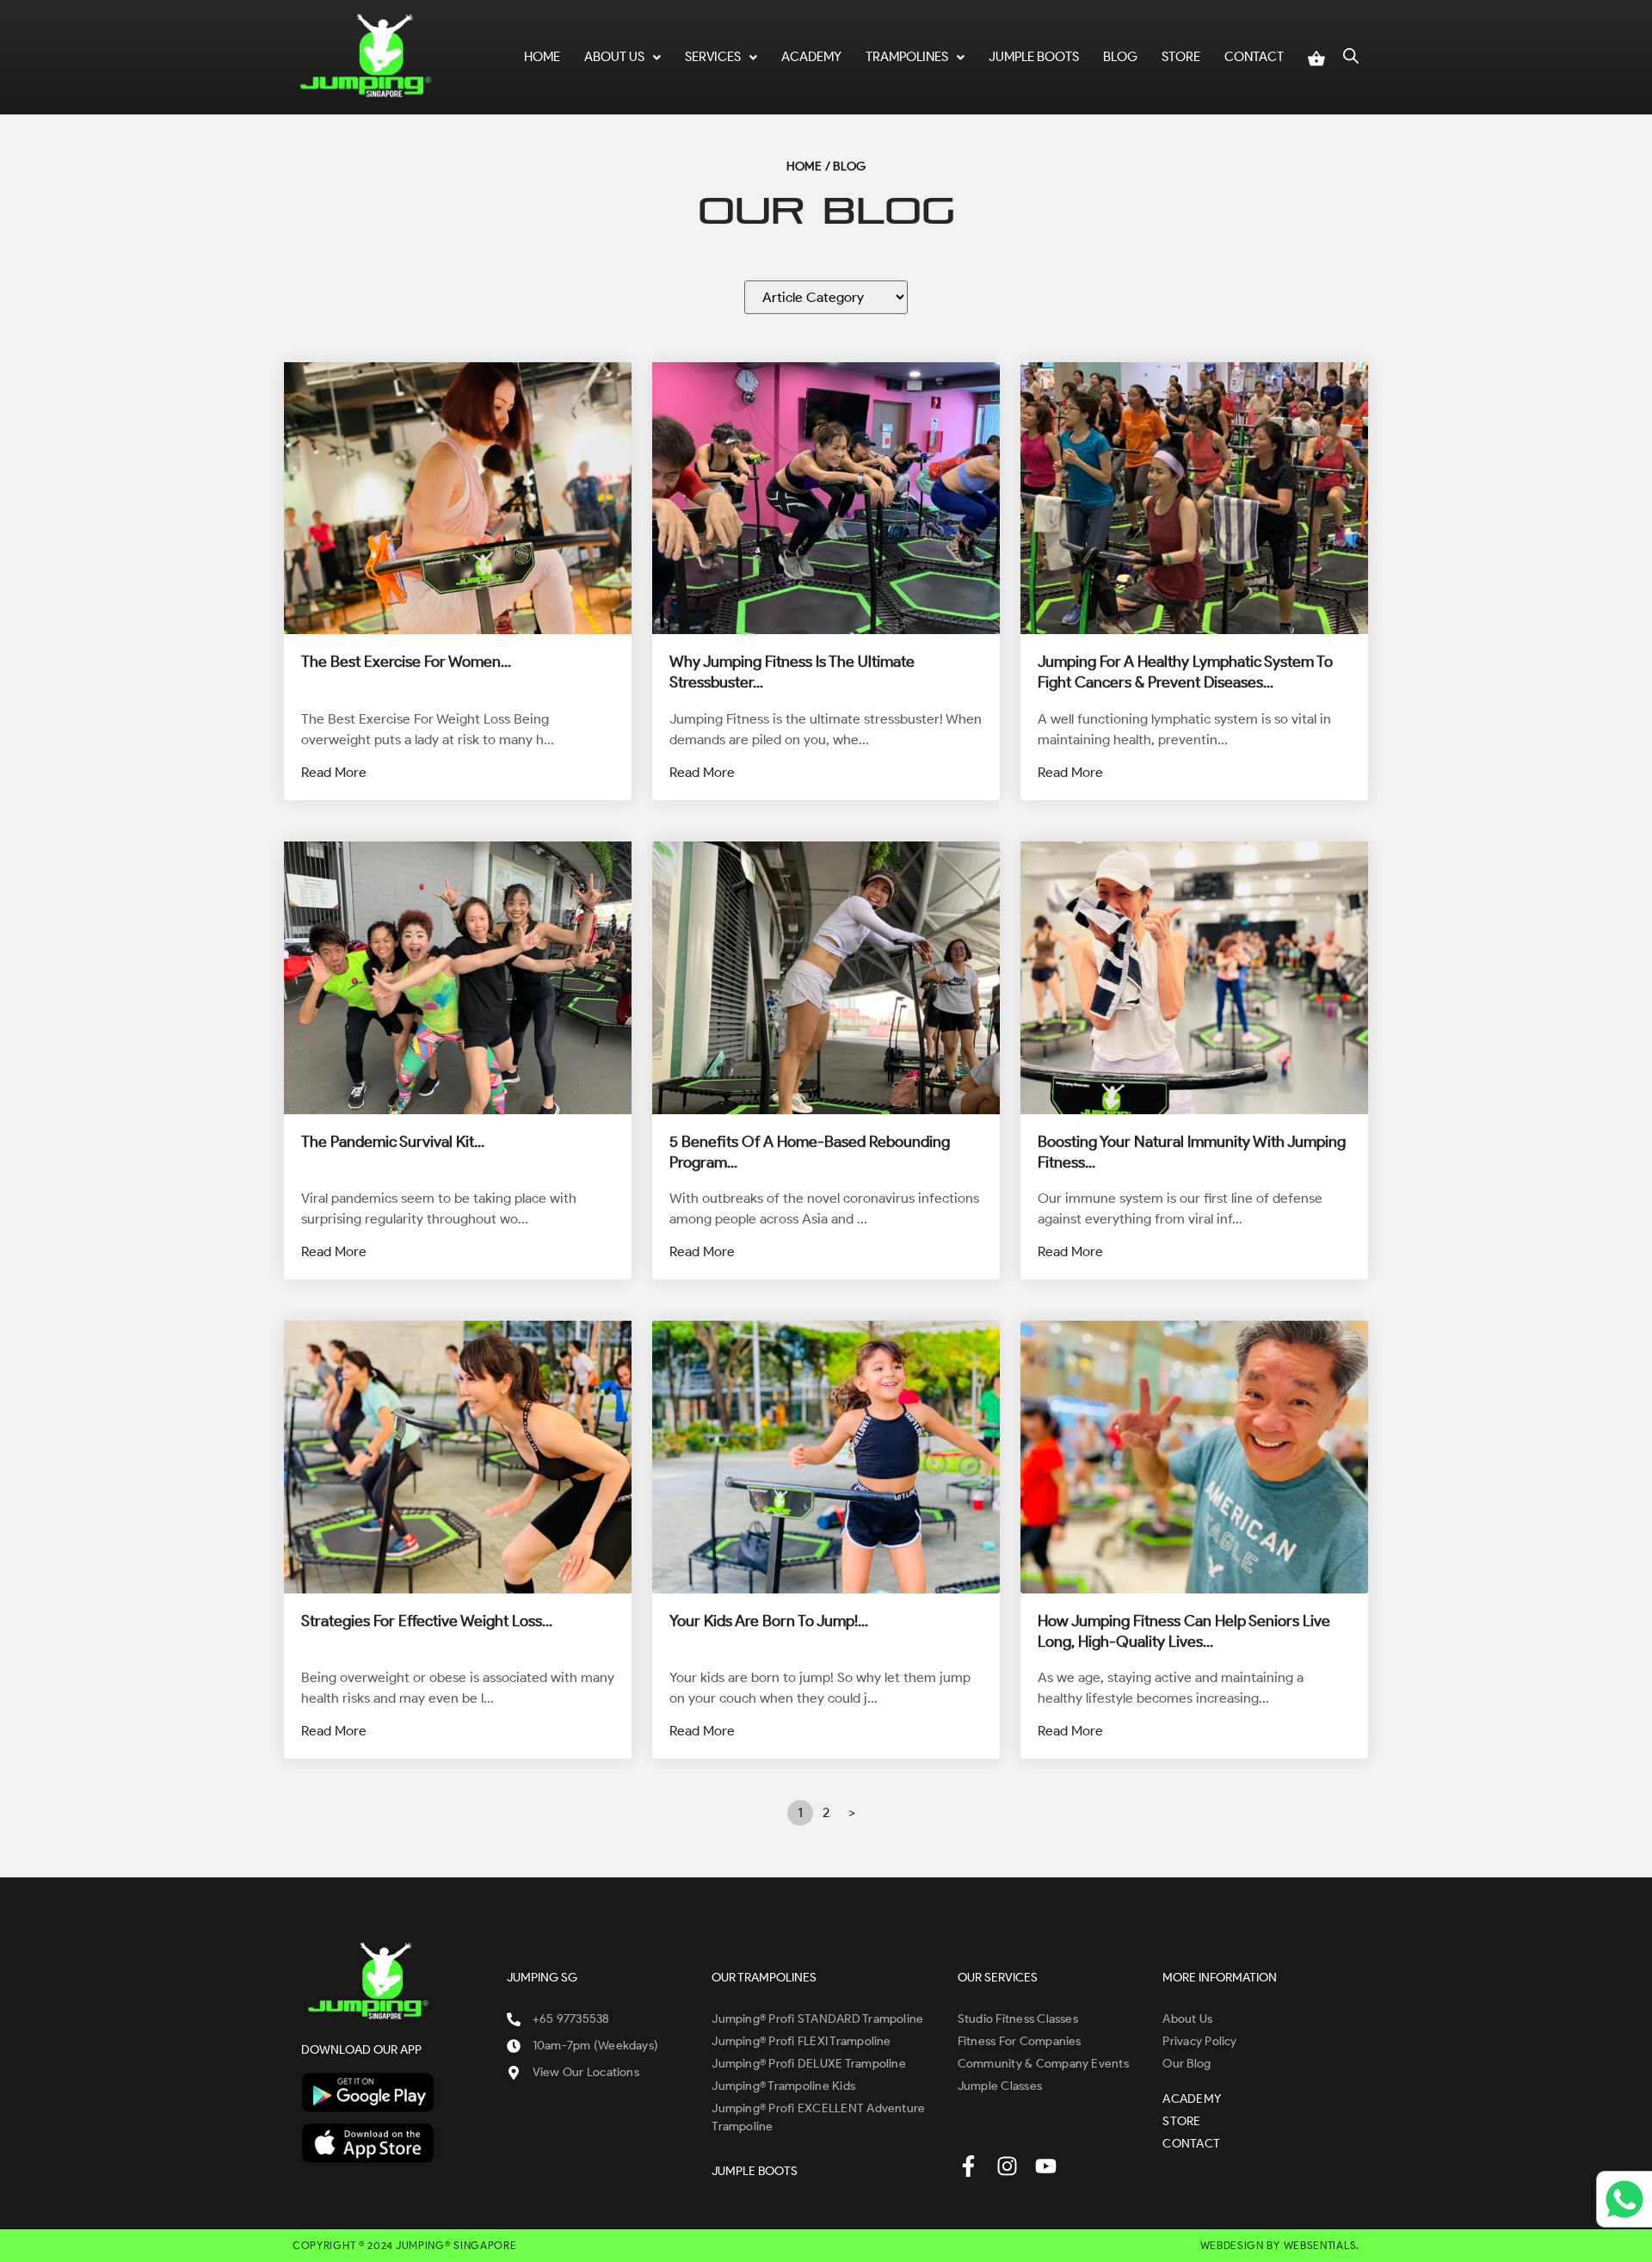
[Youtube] (1046, 2166)
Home (542, 57)
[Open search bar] (1351, 54)
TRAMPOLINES (907, 57)
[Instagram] (1007, 2166)
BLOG (1120, 57)
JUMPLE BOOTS (1034, 57)
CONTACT (1254, 57)
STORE (1181, 57)
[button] (623, 57)
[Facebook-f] (968, 2166)
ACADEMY (811, 57)
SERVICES (713, 57)
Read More (334, 772)
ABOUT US (614, 57)
